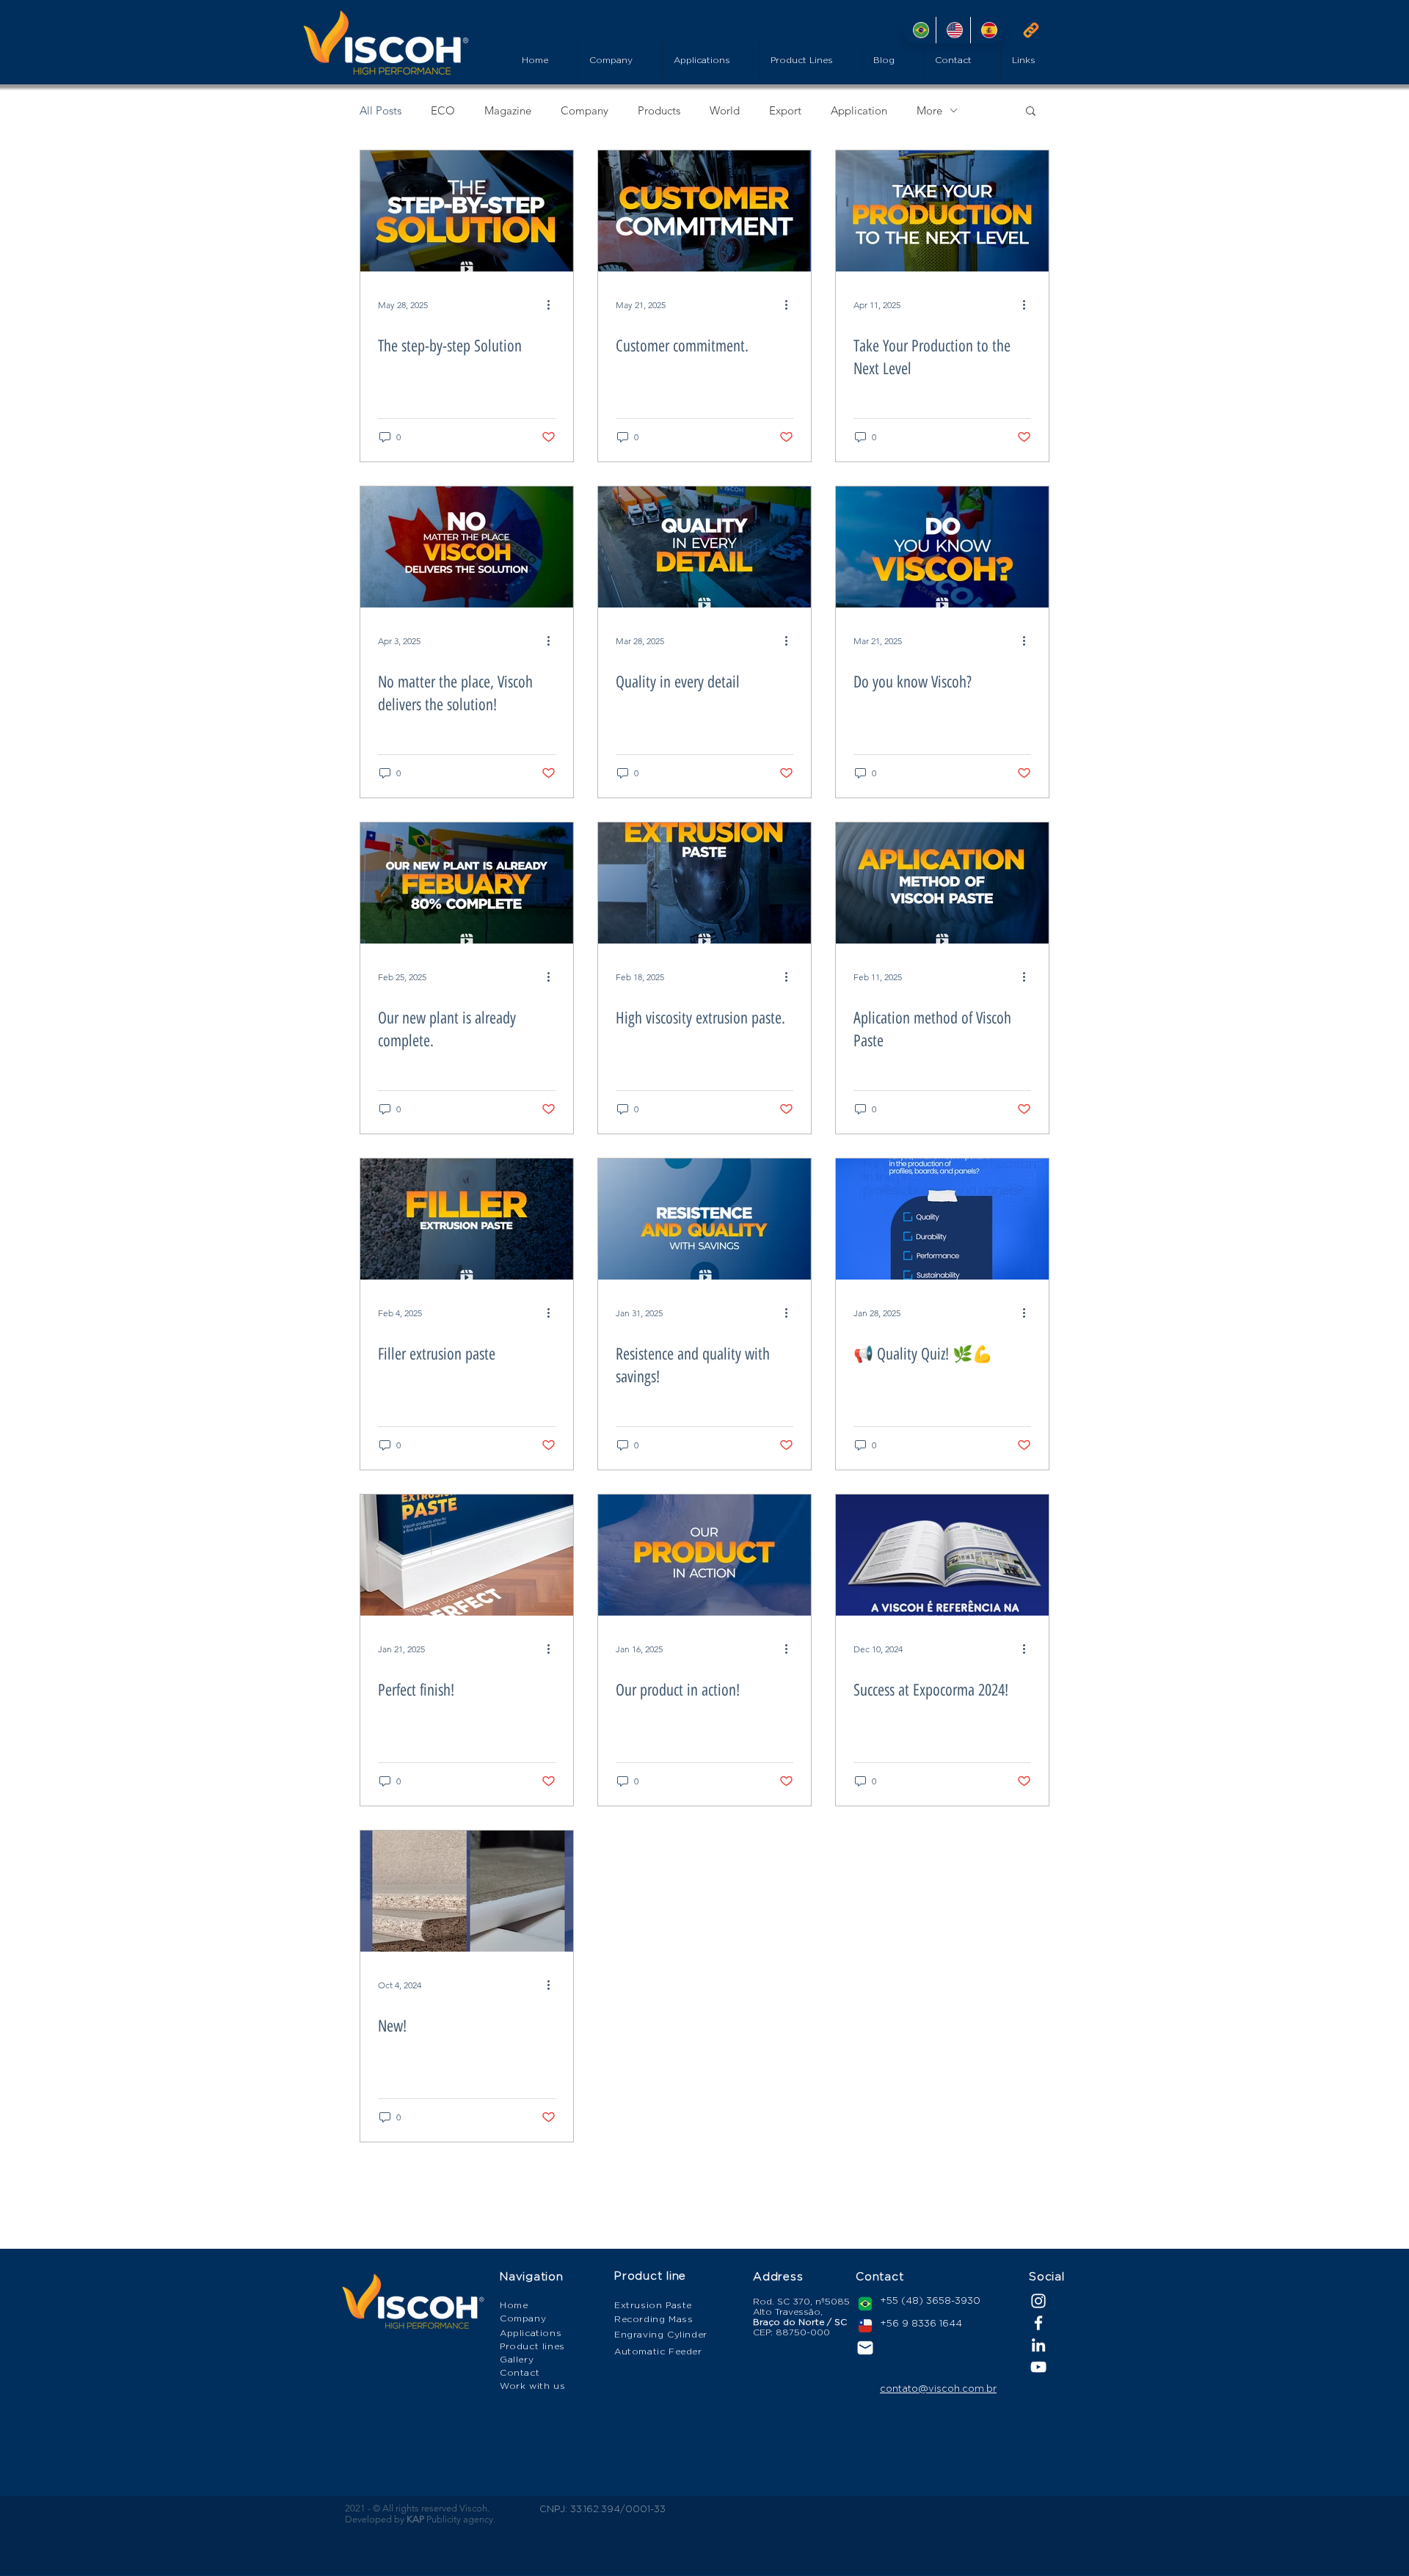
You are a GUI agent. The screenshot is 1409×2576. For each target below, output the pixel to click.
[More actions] (553, 304)
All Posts (381, 110)
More (929, 110)
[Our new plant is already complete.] (467, 883)
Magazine (508, 110)
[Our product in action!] (704, 1555)
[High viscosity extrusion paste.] (704, 883)
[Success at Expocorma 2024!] (942, 1555)
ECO (443, 110)
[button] (1031, 112)
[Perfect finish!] (467, 1555)
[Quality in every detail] (704, 547)
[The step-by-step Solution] (467, 211)
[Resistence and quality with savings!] (704, 1219)
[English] (953, 30)
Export (785, 110)
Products (659, 110)
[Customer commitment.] (704, 211)
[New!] (467, 1891)
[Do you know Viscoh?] (942, 547)
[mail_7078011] (865, 2348)
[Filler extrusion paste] (467, 1219)
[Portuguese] (919, 30)
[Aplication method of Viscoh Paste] (942, 883)
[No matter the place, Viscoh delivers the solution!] (467, 547)
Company (585, 110)
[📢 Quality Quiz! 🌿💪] (942, 1219)
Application (859, 110)
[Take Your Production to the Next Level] (942, 211)
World (725, 110)
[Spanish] (987, 30)
